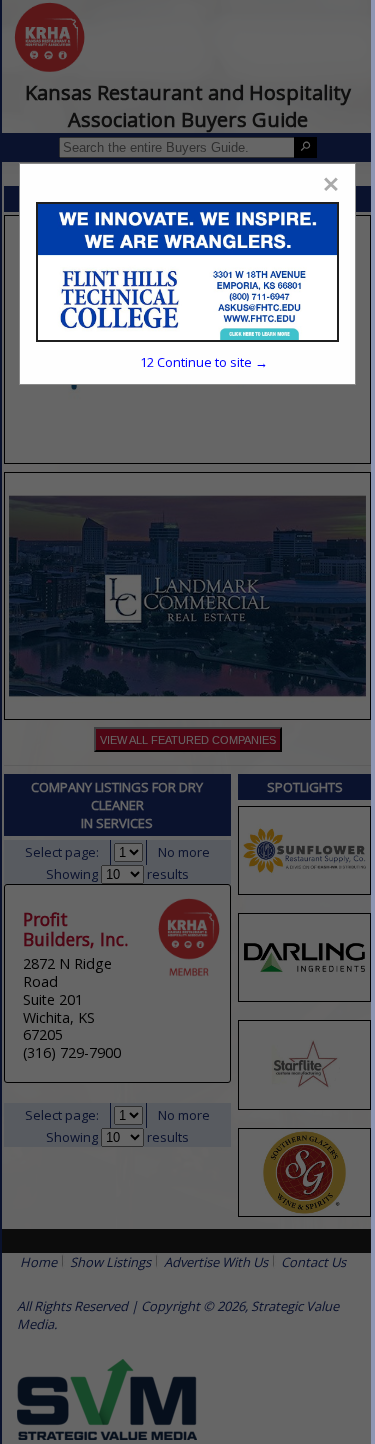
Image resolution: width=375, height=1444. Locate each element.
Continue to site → (204, 362)
